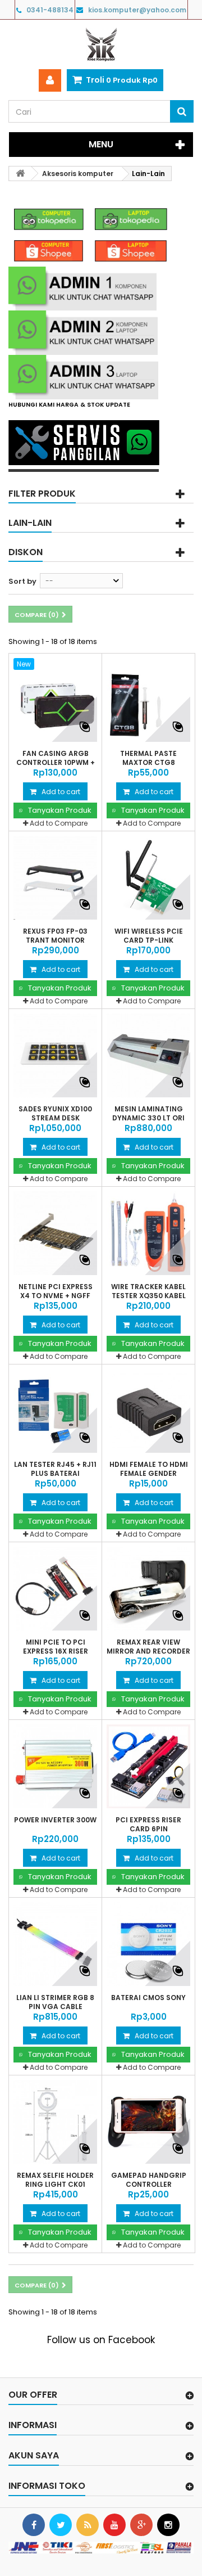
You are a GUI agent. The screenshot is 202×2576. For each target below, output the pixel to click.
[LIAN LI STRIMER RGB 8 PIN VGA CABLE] (55, 1944)
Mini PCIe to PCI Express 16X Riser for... (56, 1651)
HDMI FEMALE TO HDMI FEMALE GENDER (149, 1469)
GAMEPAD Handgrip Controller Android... (149, 2185)
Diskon (26, 552)
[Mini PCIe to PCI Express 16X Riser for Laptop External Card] (55, 1589)
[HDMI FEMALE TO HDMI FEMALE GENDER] (148, 1411)
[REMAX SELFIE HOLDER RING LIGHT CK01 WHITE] (55, 2122)
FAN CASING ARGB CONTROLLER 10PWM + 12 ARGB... (56, 763)
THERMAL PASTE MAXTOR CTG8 (148, 758)
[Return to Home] (20, 174)
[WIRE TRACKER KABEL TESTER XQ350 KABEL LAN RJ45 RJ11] (148, 1233)
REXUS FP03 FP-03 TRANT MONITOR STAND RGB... (55, 940)
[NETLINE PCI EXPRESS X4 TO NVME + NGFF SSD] (55, 1233)
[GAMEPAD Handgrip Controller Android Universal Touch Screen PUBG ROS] (148, 2122)
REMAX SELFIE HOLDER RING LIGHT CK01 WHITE (55, 2185)
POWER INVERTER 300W (55, 1820)
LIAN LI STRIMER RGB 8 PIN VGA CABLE (55, 2002)
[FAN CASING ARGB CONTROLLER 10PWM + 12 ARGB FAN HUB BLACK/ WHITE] (55, 700)
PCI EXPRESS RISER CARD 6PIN (148, 1825)
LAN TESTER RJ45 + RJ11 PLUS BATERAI (55, 1469)
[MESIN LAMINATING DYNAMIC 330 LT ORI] (148, 1055)
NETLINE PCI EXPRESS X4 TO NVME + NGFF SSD (56, 1296)
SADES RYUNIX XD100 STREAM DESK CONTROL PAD (55, 1118)
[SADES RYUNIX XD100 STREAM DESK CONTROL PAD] (55, 1055)
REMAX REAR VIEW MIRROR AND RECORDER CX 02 (148, 1651)
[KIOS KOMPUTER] (101, 44)
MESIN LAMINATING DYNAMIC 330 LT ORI (148, 1114)
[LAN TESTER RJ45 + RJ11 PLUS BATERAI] (55, 1411)
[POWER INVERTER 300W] (55, 1766)
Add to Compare (59, 823)
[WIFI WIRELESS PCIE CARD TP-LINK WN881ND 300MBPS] (148, 878)
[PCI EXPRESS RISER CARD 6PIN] (148, 1766)
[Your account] (50, 80)
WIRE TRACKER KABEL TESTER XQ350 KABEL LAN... (148, 1296)
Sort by (22, 581)
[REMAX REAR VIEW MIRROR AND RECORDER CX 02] (148, 1589)
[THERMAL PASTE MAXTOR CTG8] (148, 700)
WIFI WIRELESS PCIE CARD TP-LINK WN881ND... (149, 940)
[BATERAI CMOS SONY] (148, 1944)
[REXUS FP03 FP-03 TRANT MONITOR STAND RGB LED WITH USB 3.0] (55, 878)
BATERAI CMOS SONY (148, 1998)
